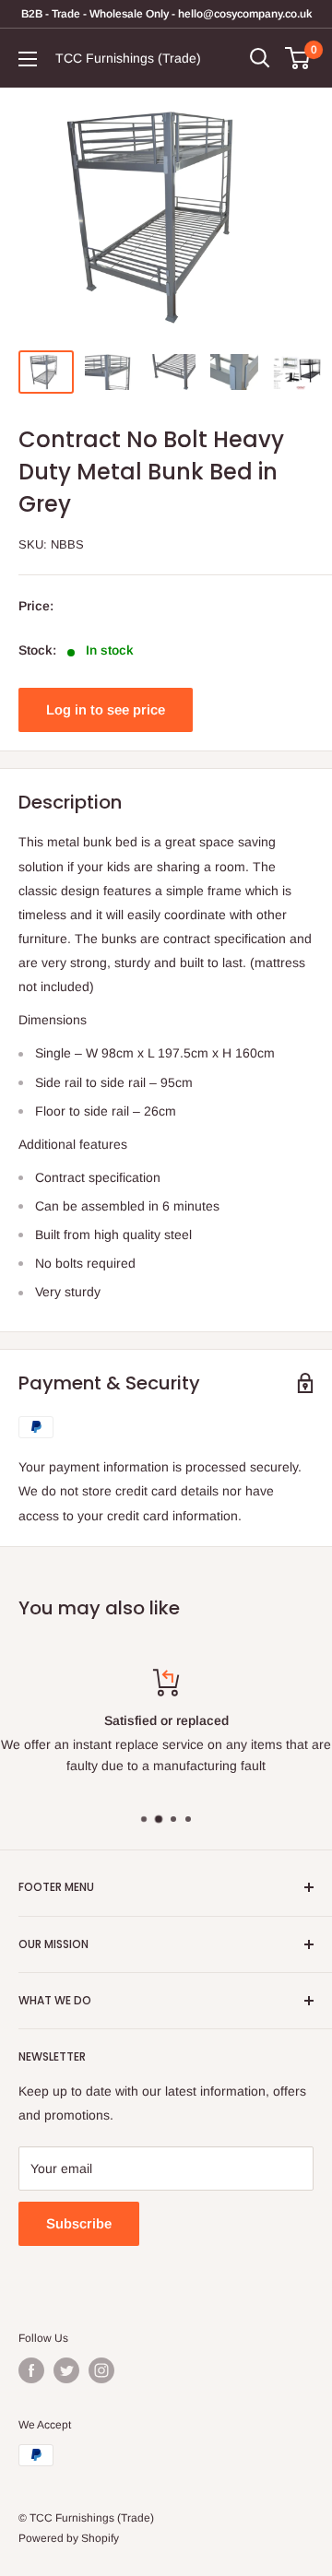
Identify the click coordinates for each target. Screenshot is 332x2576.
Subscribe (79, 2223)
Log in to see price (106, 709)
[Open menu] (28, 59)
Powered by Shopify (69, 2538)
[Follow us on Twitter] (66, 2370)
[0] (298, 58)
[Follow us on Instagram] (101, 2370)
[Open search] (260, 58)
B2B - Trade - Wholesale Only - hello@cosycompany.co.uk (166, 14)
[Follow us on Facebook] (31, 2370)
